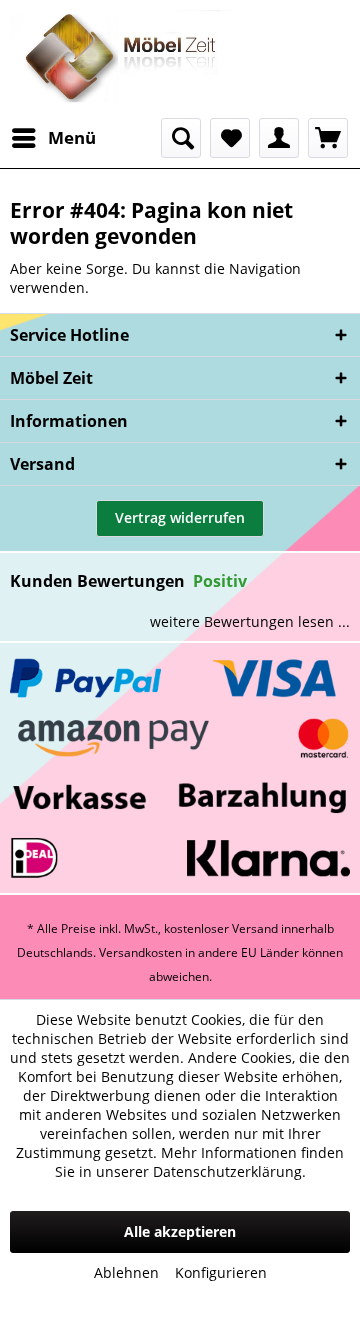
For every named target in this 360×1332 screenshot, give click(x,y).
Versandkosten (140, 952)
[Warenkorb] (328, 138)
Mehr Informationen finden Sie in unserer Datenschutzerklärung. (200, 1162)
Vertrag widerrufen (180, 517)
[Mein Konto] (279, 138)
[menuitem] (53, 138)
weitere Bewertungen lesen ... (250, 621)
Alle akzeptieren (180, 1231)
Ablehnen (126, 1272)
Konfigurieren (221, 1272)
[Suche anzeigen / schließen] (181, 138)
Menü (72, 137)
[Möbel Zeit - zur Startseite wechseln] (121, 59)
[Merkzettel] (230, 138)
